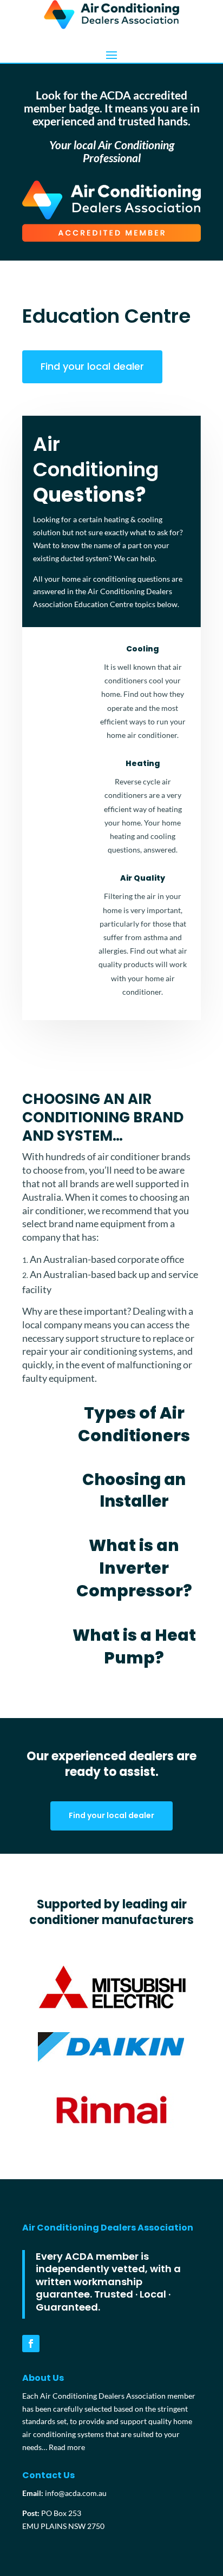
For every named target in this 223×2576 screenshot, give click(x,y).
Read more (67, 2447)
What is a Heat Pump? (134, 1646)
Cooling (143, 649)
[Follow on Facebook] (31, 2344)
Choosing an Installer (134, 1491)
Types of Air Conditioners (134, 1424)
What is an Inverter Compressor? (134, 1568)
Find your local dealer (92, 366)
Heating (143, 763)
